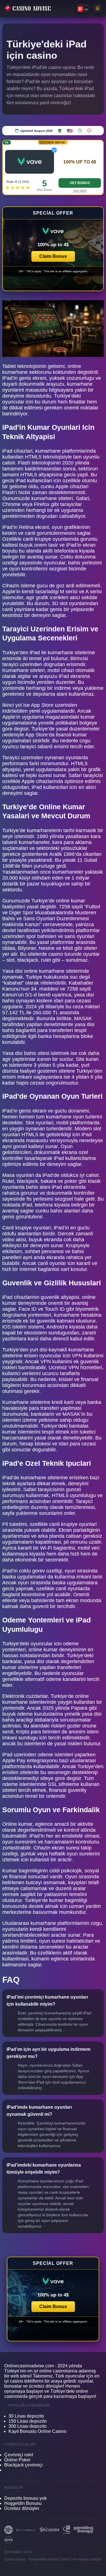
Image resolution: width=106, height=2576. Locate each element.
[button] (53, 249)
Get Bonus (80, 183)
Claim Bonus (53, 256)
